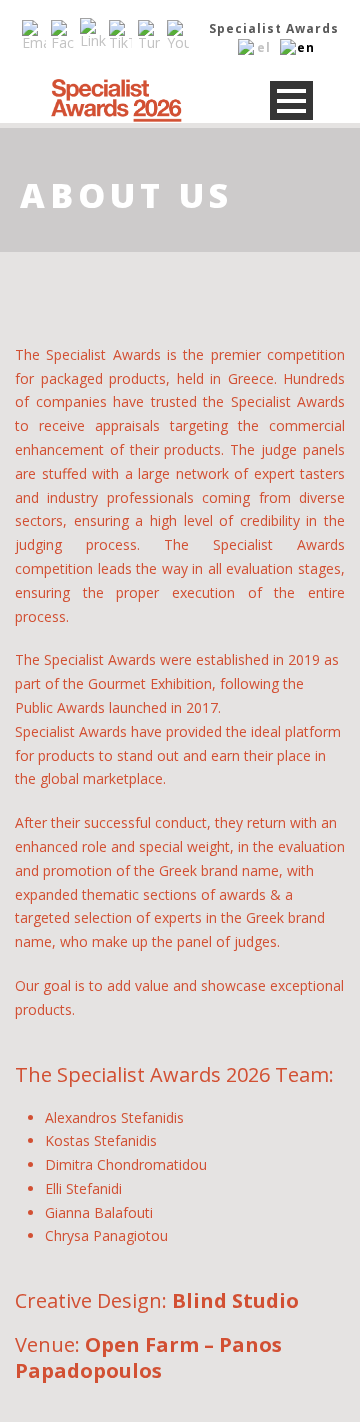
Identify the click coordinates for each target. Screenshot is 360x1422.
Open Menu (291, 100)
